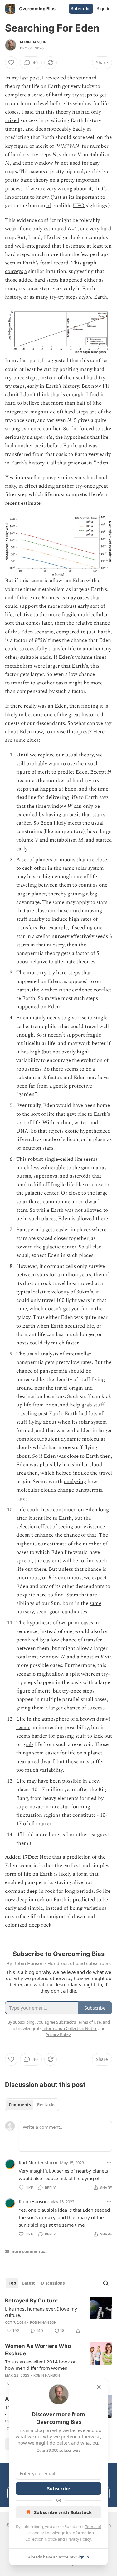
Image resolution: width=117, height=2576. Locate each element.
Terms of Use (89, 2022)
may (32, 1781)
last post (30, 78)
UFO (79, 206)
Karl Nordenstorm (38, 2162)
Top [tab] (12, 2283)
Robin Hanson (33, 42)
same (95, 1603)
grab (28, 1744)
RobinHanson (33, 2201)
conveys (14, 271)
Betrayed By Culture (31, 2301)
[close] (99, 2387)
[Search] (106, 2283)
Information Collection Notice (70, 2028)
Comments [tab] (20, 2105)
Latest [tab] (29, 2283)
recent (12, 503)
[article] (58, 2316)
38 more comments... (26, 2251)
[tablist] (32, 2105)
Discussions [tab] (53, 2283)
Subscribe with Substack (63, 2512)
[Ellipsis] (109, 2162)
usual (33, 1354)
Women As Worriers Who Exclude (38, 2350)
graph (90, 263)
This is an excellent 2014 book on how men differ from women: (41, 2365)
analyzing (75, 1482)
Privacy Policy (78, 2539)
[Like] (11, 63)
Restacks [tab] (46, 2105)
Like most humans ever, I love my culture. (41, 2312)
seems (91, 1159)
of (49, 206)
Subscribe (81, 9)
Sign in (104, 9)
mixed (12, 120)
